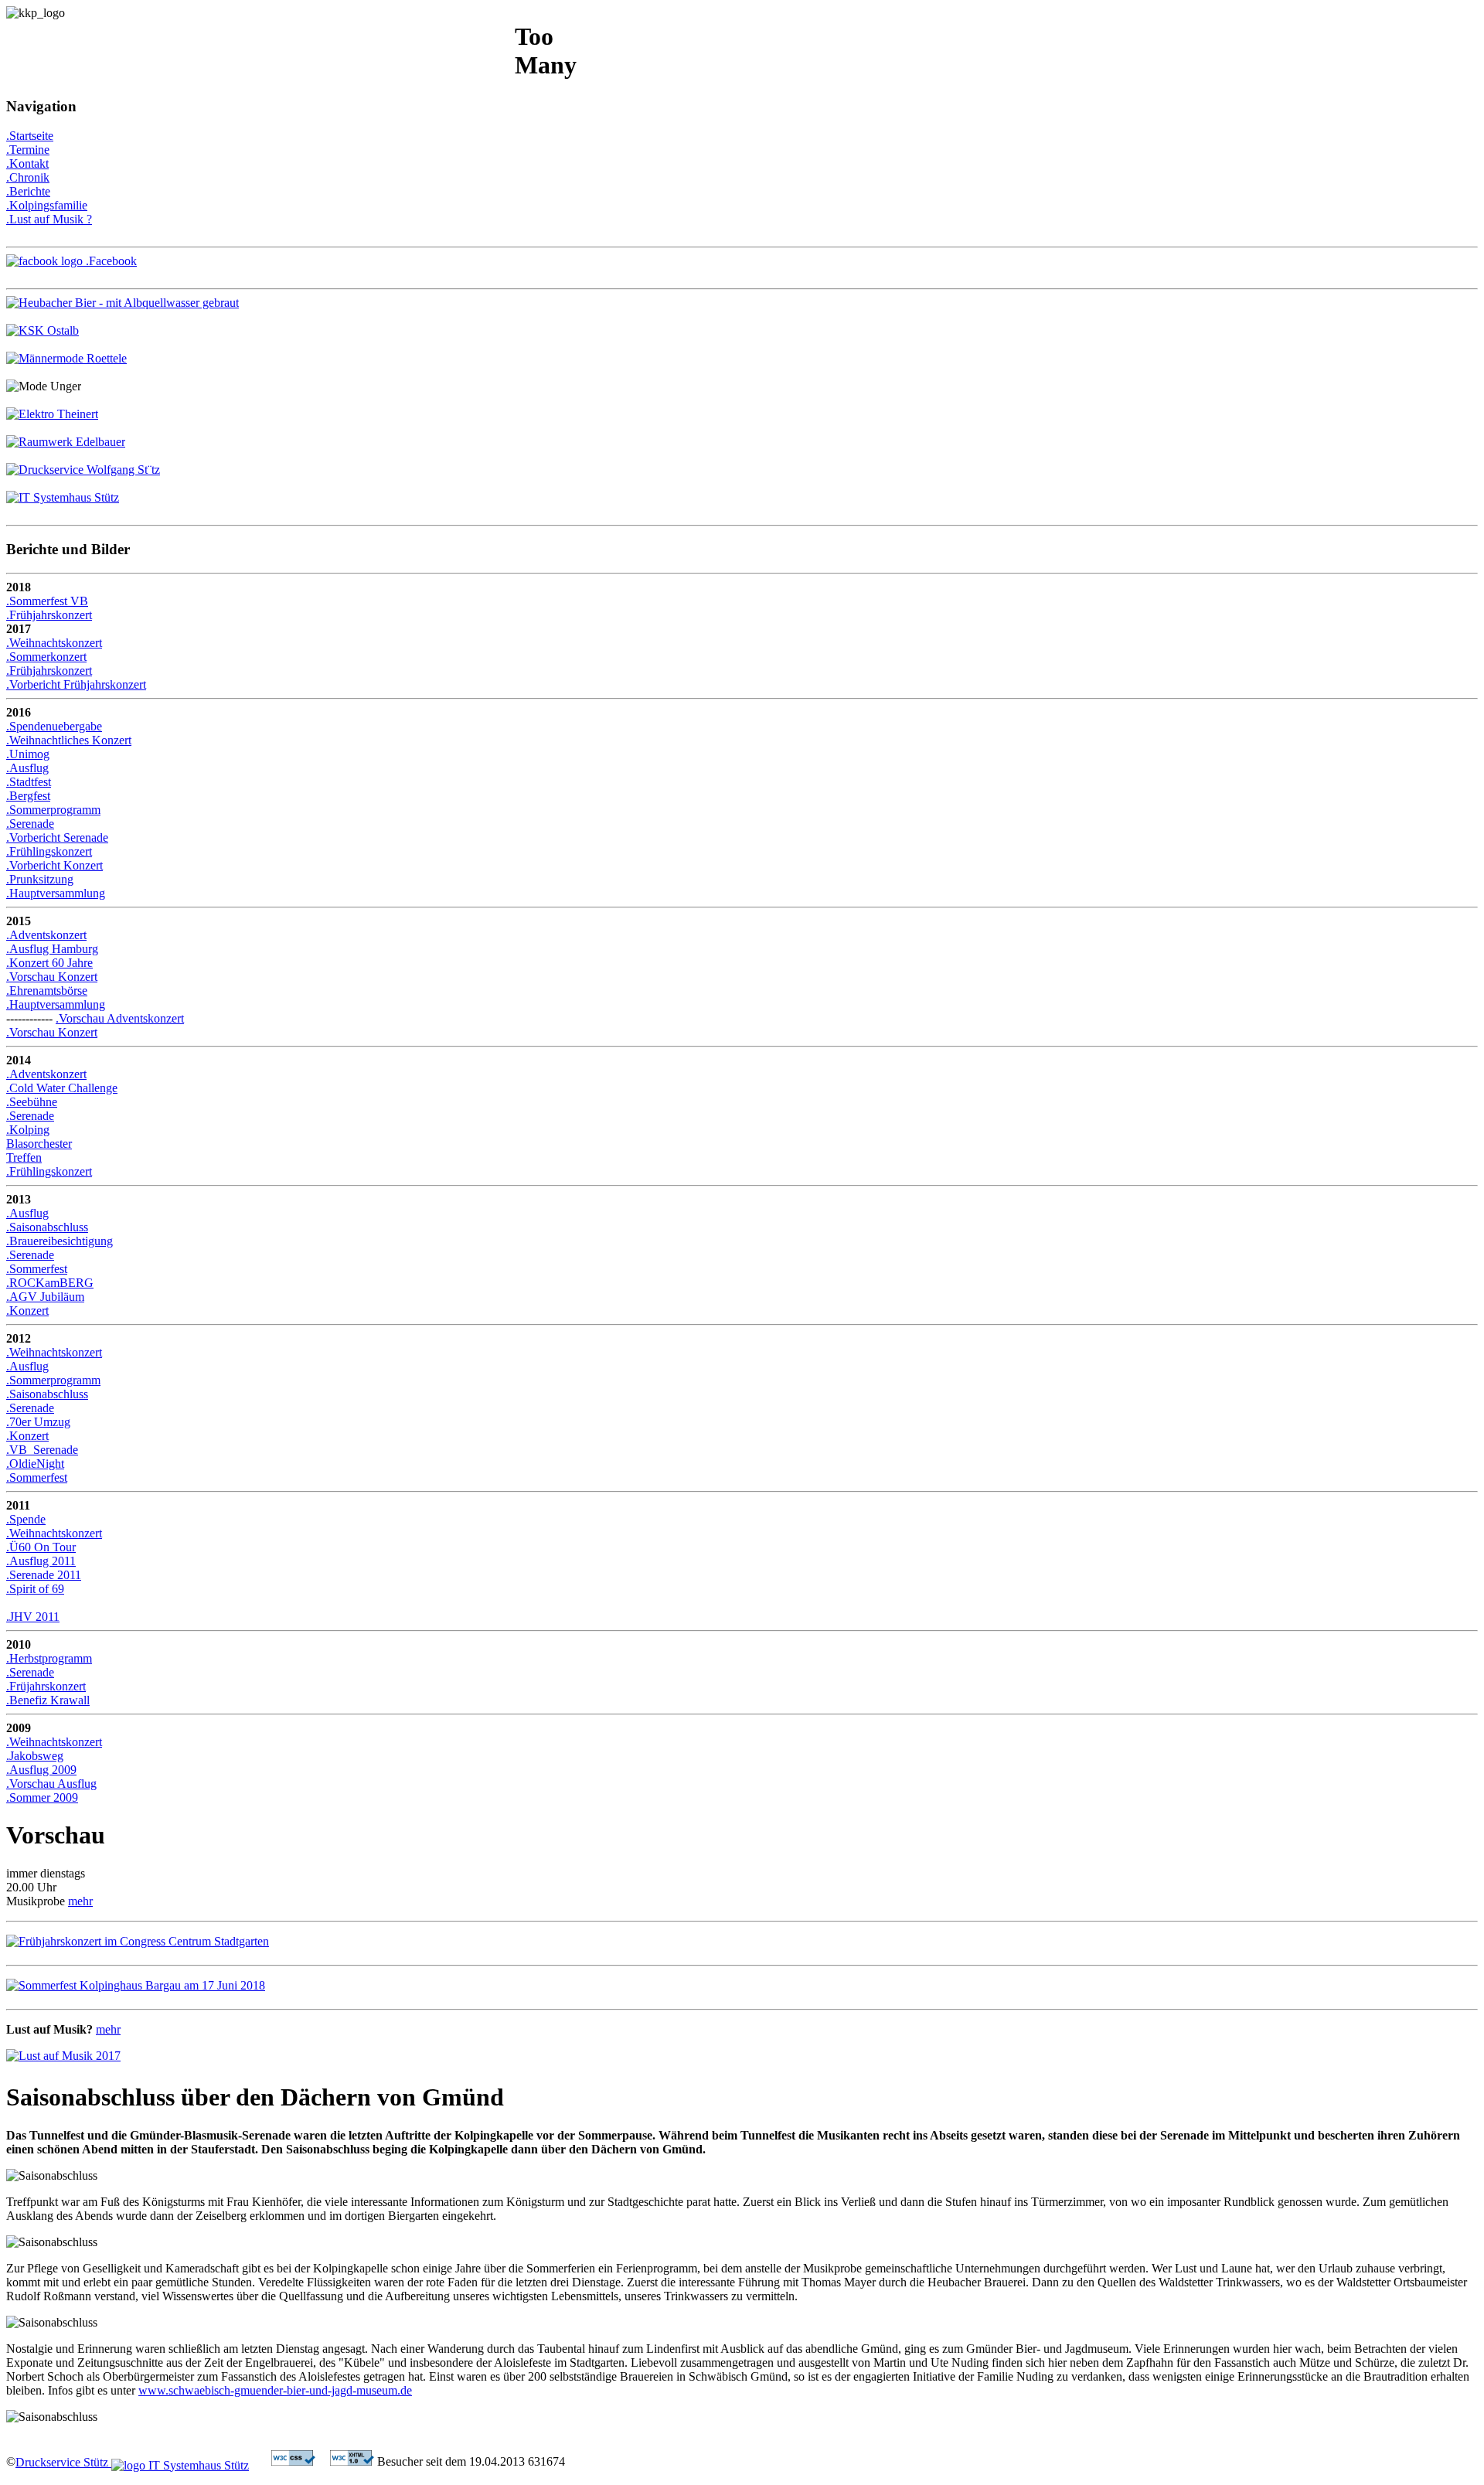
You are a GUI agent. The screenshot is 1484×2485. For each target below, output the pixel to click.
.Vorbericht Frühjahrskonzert (76, 684)
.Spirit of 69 (35, 1589)
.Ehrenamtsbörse (47, 991)
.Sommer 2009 (42, 1797)
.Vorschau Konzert (52, 977)
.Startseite (30, 136)
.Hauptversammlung (56, 893)
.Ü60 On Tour (41, 1547)
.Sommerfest (37, 1269)
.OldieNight (35, 1464)
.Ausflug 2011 (41, 1561)
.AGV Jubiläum (45, 1297)
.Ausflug (27, 768)
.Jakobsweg (35, 1756)
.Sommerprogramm (53, 810)
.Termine (28, 150)
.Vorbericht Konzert (54, 865)
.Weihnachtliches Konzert (69, 740)
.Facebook (110, 261)
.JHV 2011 (33, 1617)
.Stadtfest (29, 782)
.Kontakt (27, 163)
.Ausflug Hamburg (52, 949)
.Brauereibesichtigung (60, 1241)
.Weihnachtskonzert (54, 643)
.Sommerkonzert (46, 657)
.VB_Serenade (42, 1450)
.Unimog (28, 754)
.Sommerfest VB (47, 601)
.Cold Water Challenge (62, 1088)
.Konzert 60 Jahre (49, 963)
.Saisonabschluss (47, 1227)
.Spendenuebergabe (54, 726)
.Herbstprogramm (49, 1658)
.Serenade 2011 (44, 1575)
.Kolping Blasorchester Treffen (39, 1144)
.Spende (26, 1519)
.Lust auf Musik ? (49, 219)
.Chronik (28, 177)
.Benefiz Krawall (48, 1700)
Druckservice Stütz (63, 2462)
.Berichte (28, 191)
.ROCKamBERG (50, 1283)
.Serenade (30, 824)
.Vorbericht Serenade (57, 837)
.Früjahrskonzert (46, 1686)
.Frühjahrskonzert (49, 615)
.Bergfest (28, 796)
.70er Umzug (38, 1422)
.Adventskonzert (46, 935)
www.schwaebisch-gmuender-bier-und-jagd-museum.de (275, 2390)
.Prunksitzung (40, 879)
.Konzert (27, 1311)
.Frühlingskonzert (49, 851)
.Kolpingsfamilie (47, 205)
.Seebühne (32, 1102)
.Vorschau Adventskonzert (120, 1018)
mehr (80, 1901)
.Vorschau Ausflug (51, 1784)
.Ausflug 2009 (41, 1770)
